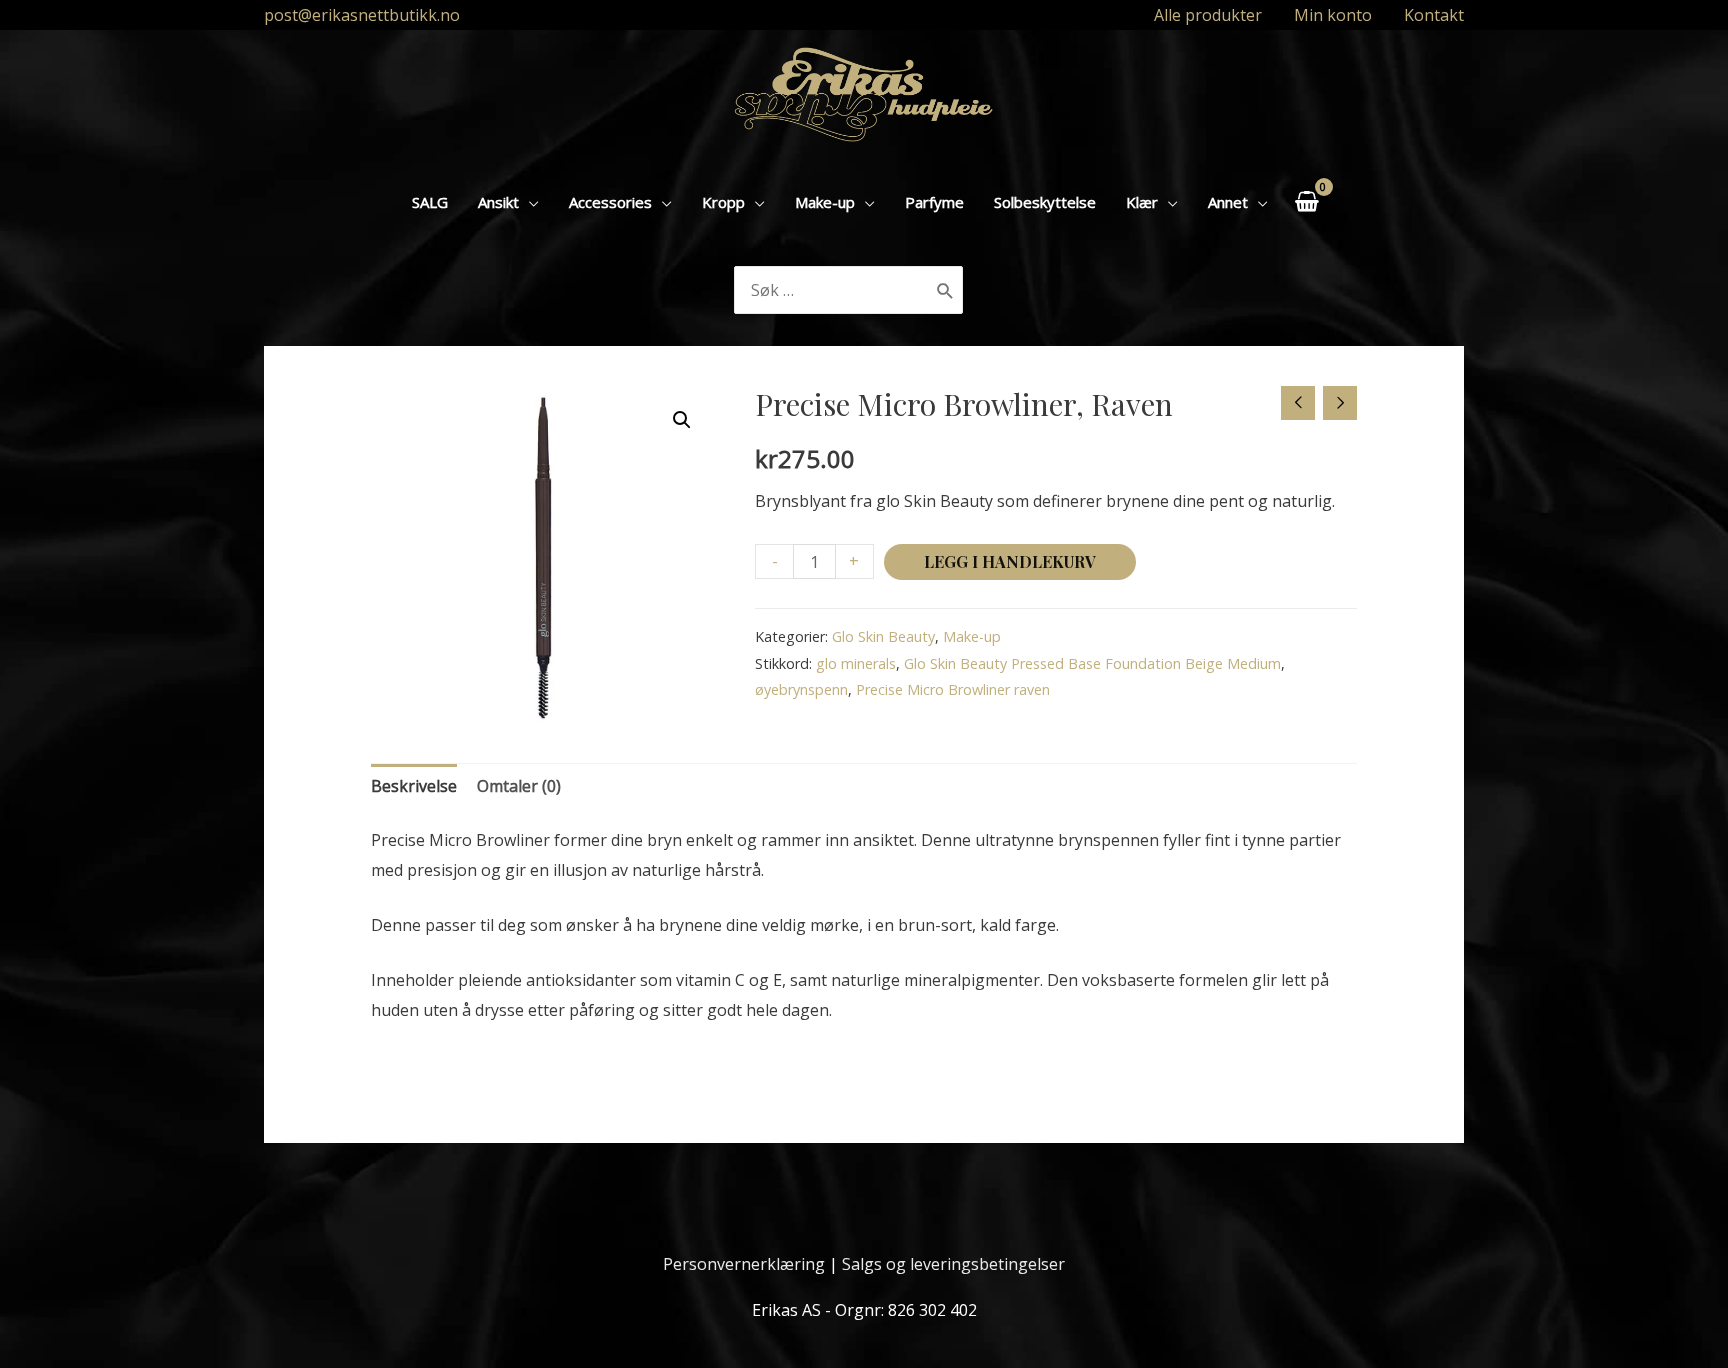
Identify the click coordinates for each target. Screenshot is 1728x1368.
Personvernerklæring (744, 1264)
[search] (832, 290)
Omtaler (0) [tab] (519, 786)
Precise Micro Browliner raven (953, 689)
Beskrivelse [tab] (414, 786)
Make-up (972, 636)
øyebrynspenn (801, 689)
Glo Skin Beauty (883, 636)
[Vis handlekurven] (1306, 201)
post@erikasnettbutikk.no (362, 15)
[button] (682, 420)
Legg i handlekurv (1010, 561)
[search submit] (945, 290)
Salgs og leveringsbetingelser (953, 1264)
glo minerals (856, 663)
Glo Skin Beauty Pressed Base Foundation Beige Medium (1092, 663)
